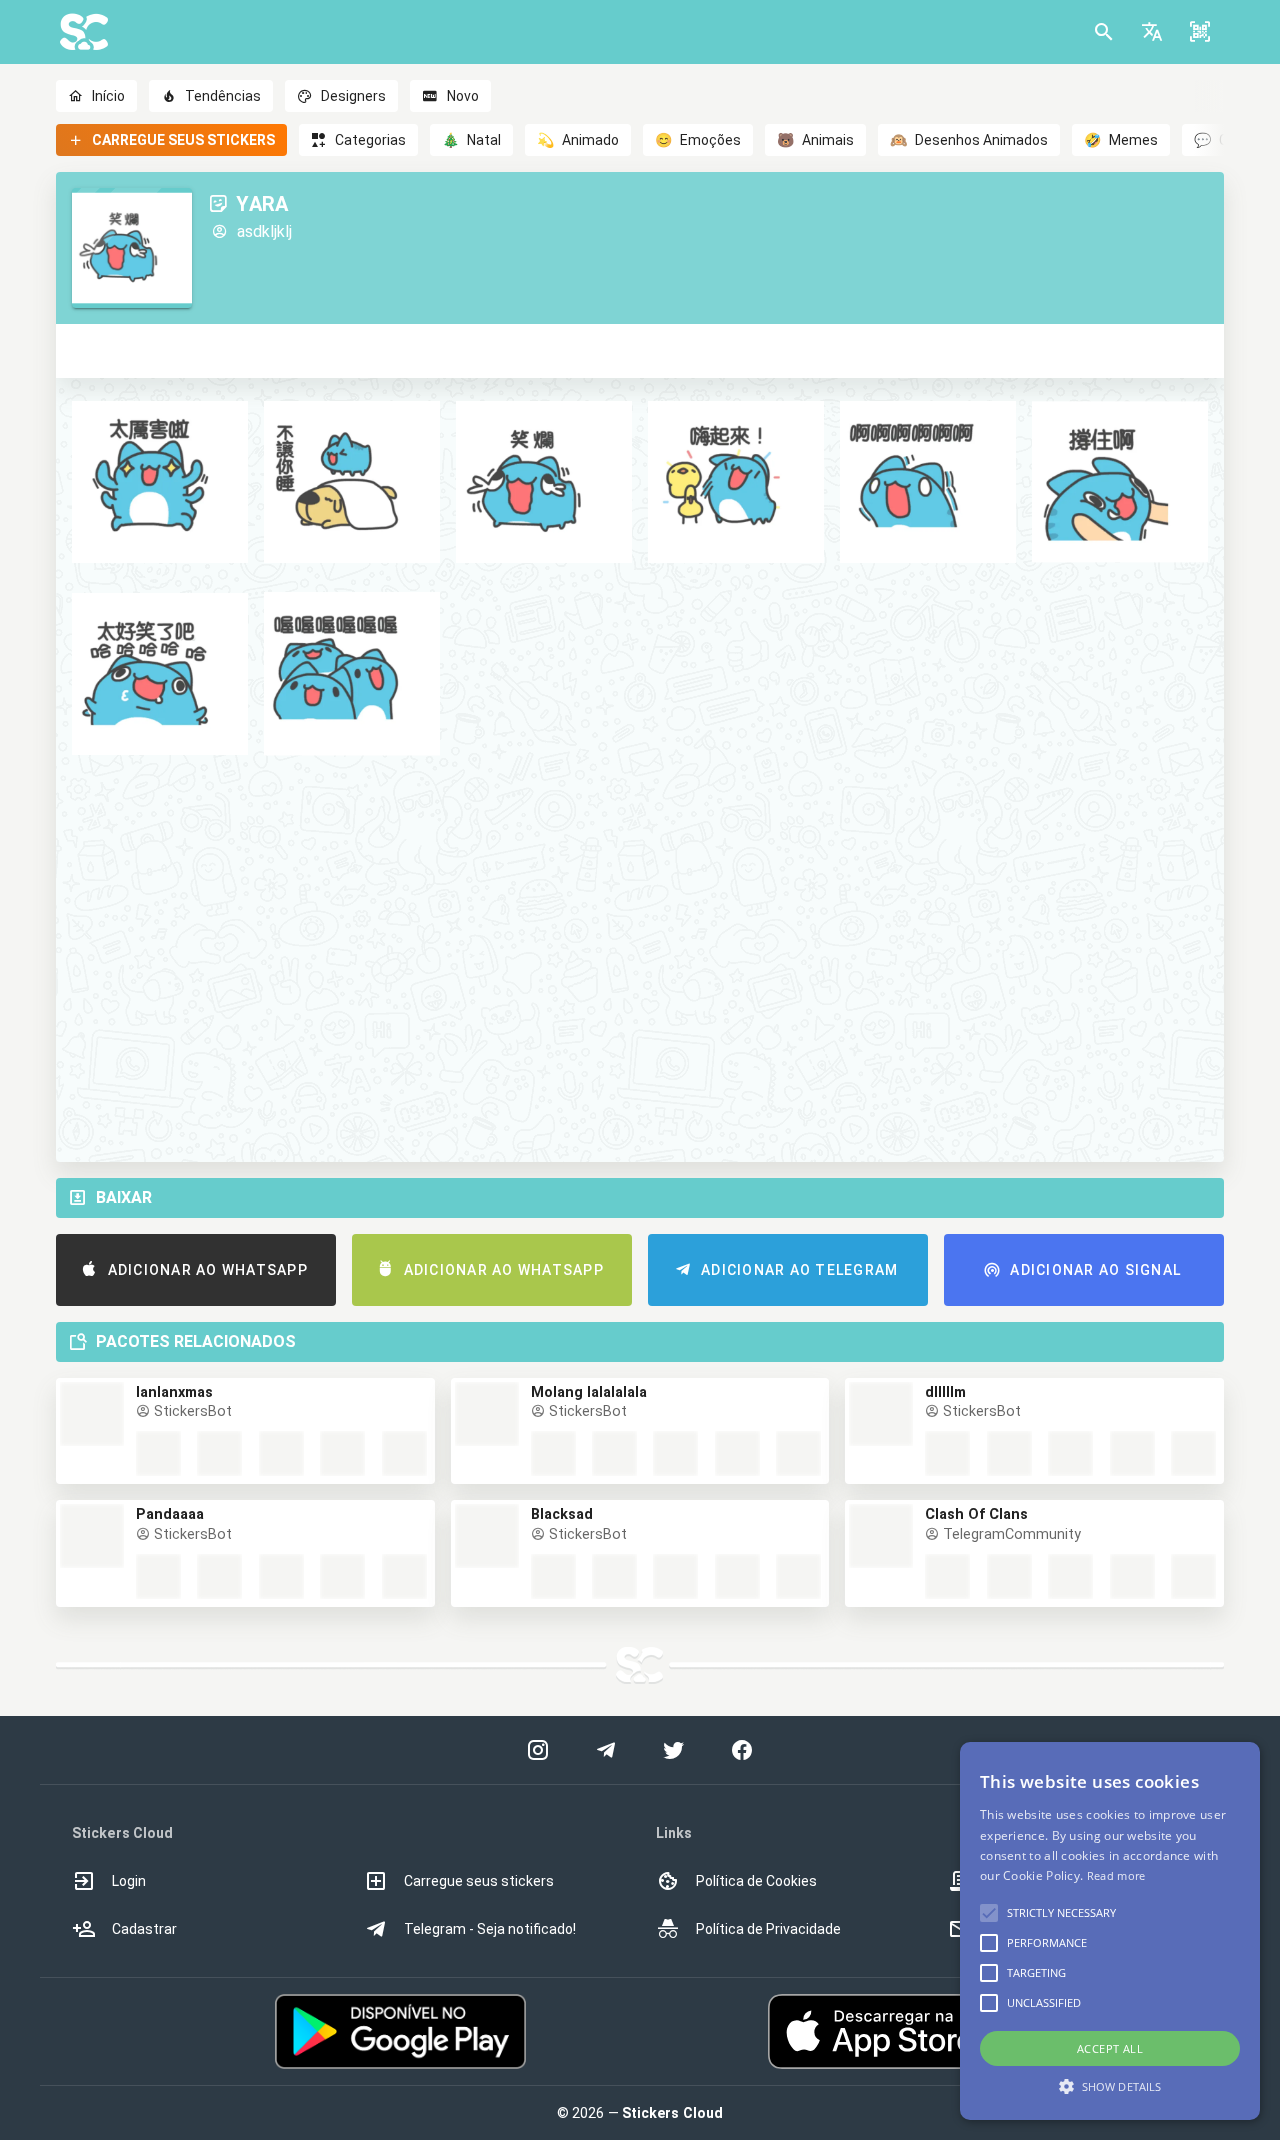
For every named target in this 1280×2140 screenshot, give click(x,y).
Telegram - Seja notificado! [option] (490, 1929)
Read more (1116, 1875)
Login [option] (129, 1881)
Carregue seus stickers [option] (479, 1881)
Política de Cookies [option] (756, 1881)
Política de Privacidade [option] (768, 1929)
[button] (1152, 32)
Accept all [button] (1110, 2048)
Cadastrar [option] (144, 1929)
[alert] (1110, 1931)
